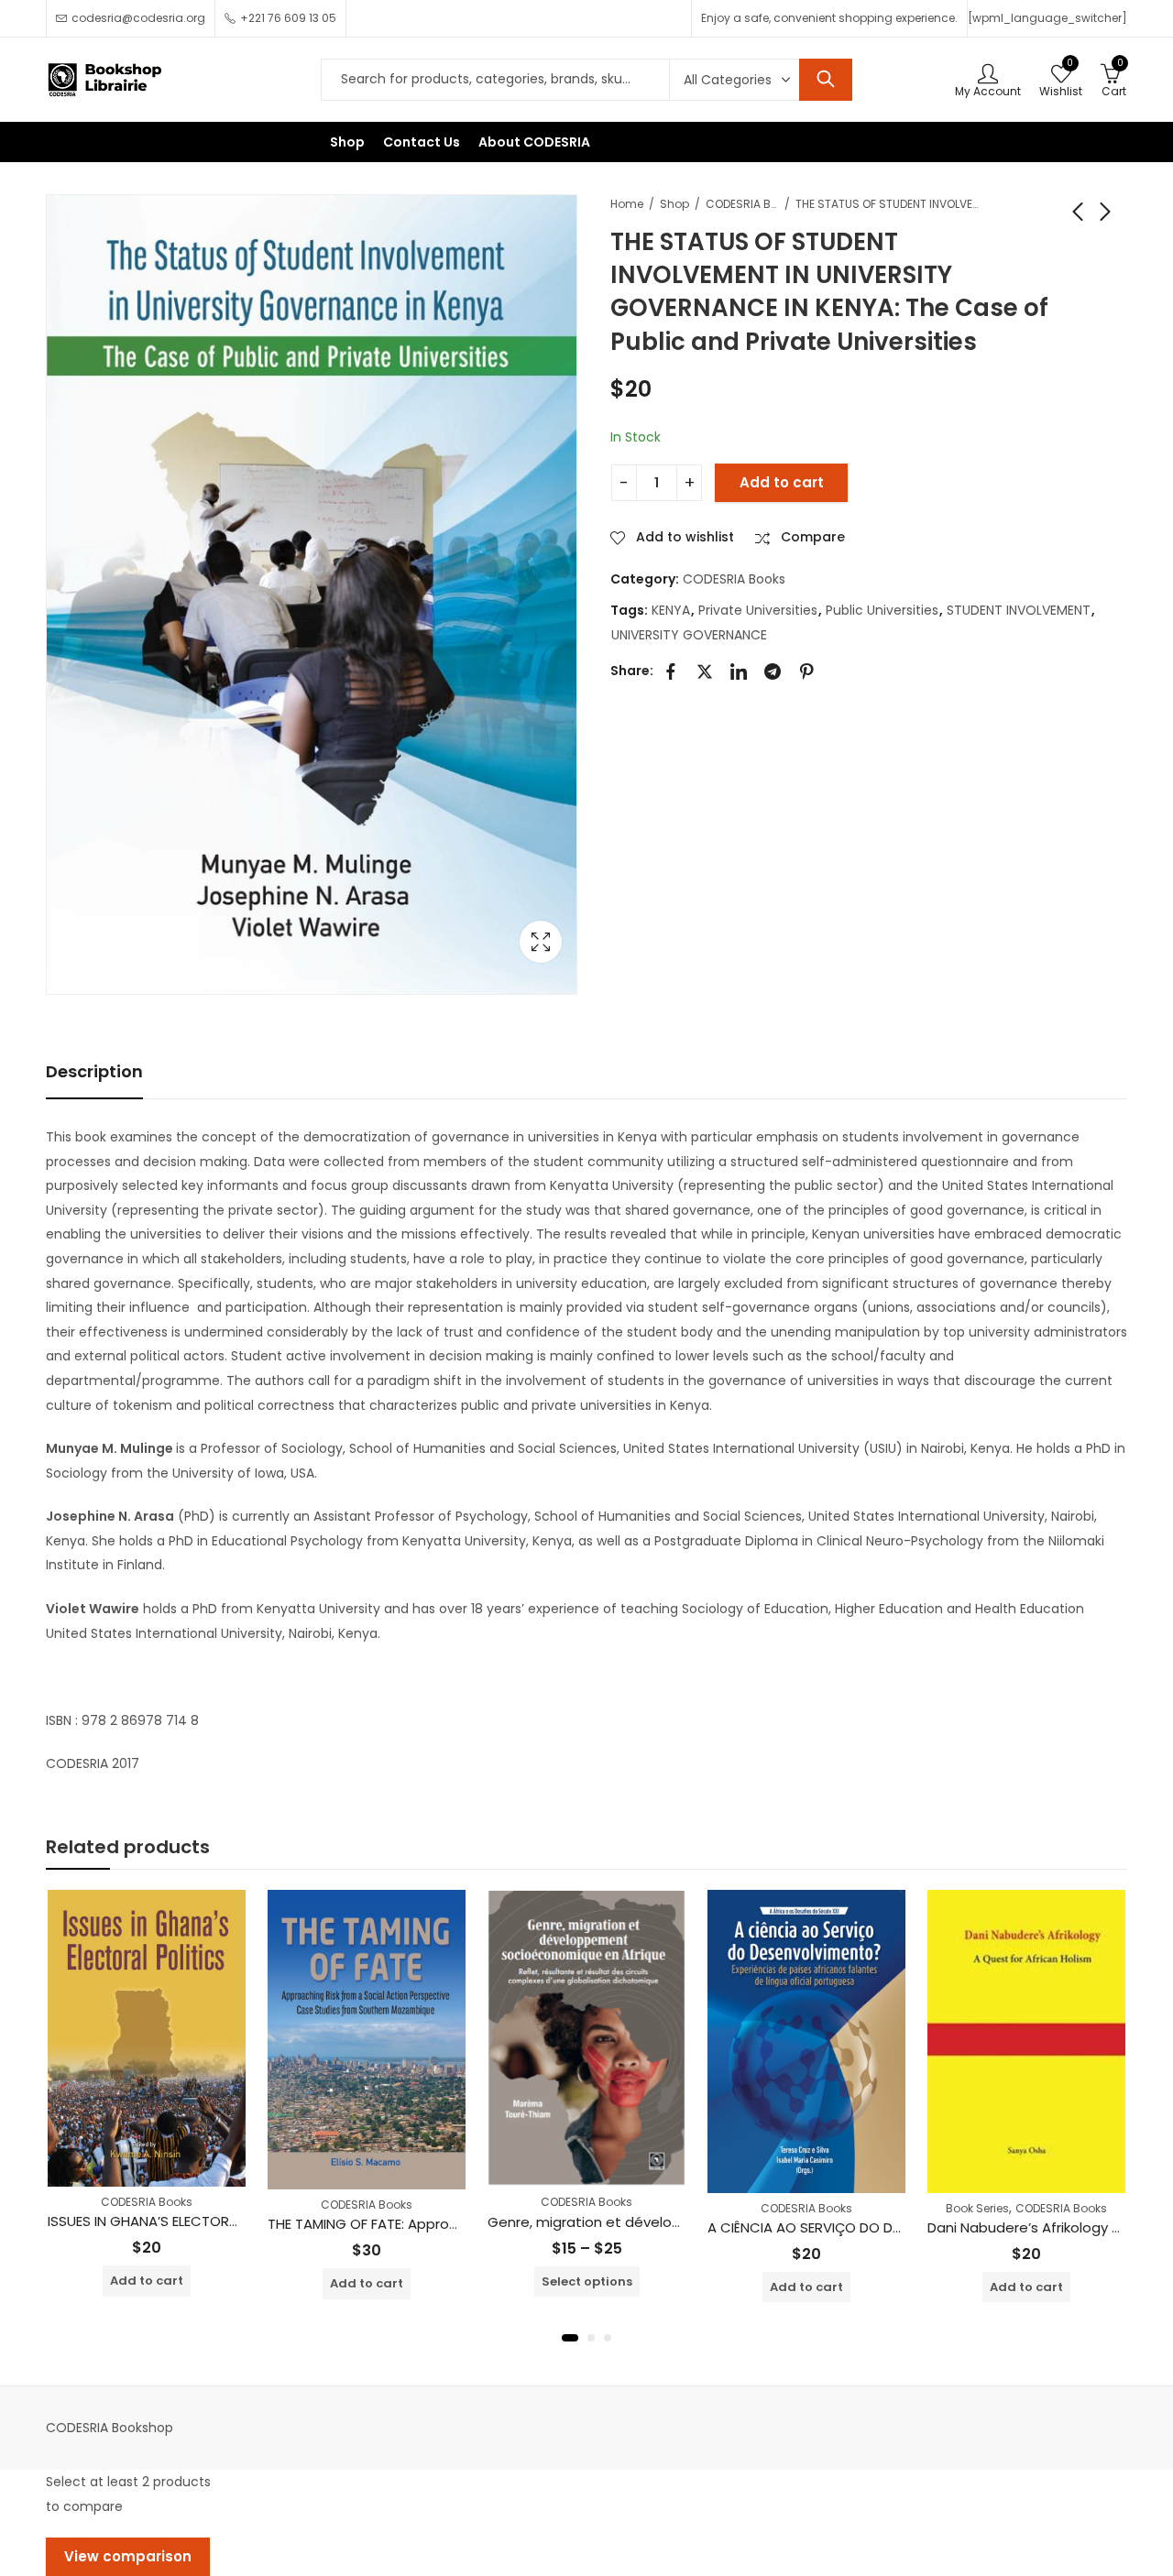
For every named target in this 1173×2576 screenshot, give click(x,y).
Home (627, 204)
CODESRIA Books (742, 204)
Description (94, 1071)
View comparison (128, 2556)
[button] (570, 2338)
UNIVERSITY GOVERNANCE (689, 635)
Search (826, 80)
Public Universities (882, 610)
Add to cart (782, 482)
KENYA (671, 610)
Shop (674, 204)
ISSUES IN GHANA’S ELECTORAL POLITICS (176, 2221)
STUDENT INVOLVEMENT (1019, 610)
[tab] (94, 1072)
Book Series (977, 2208)
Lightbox (541, 942)
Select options (587, 2281)
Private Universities (758, 610)
